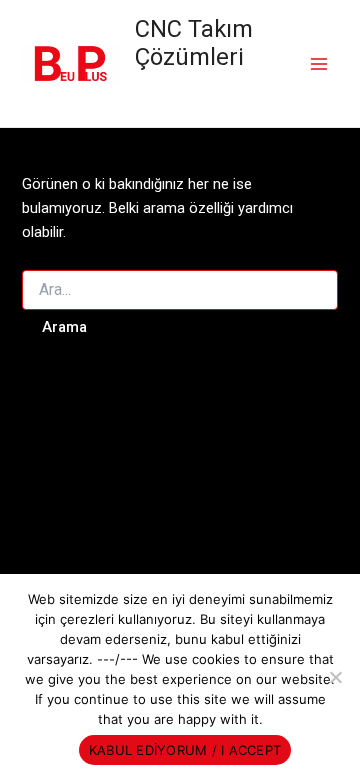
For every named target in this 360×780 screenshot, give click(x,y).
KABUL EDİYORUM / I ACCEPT (185, 750)
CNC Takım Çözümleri (194, 43)
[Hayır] (335, 677)
